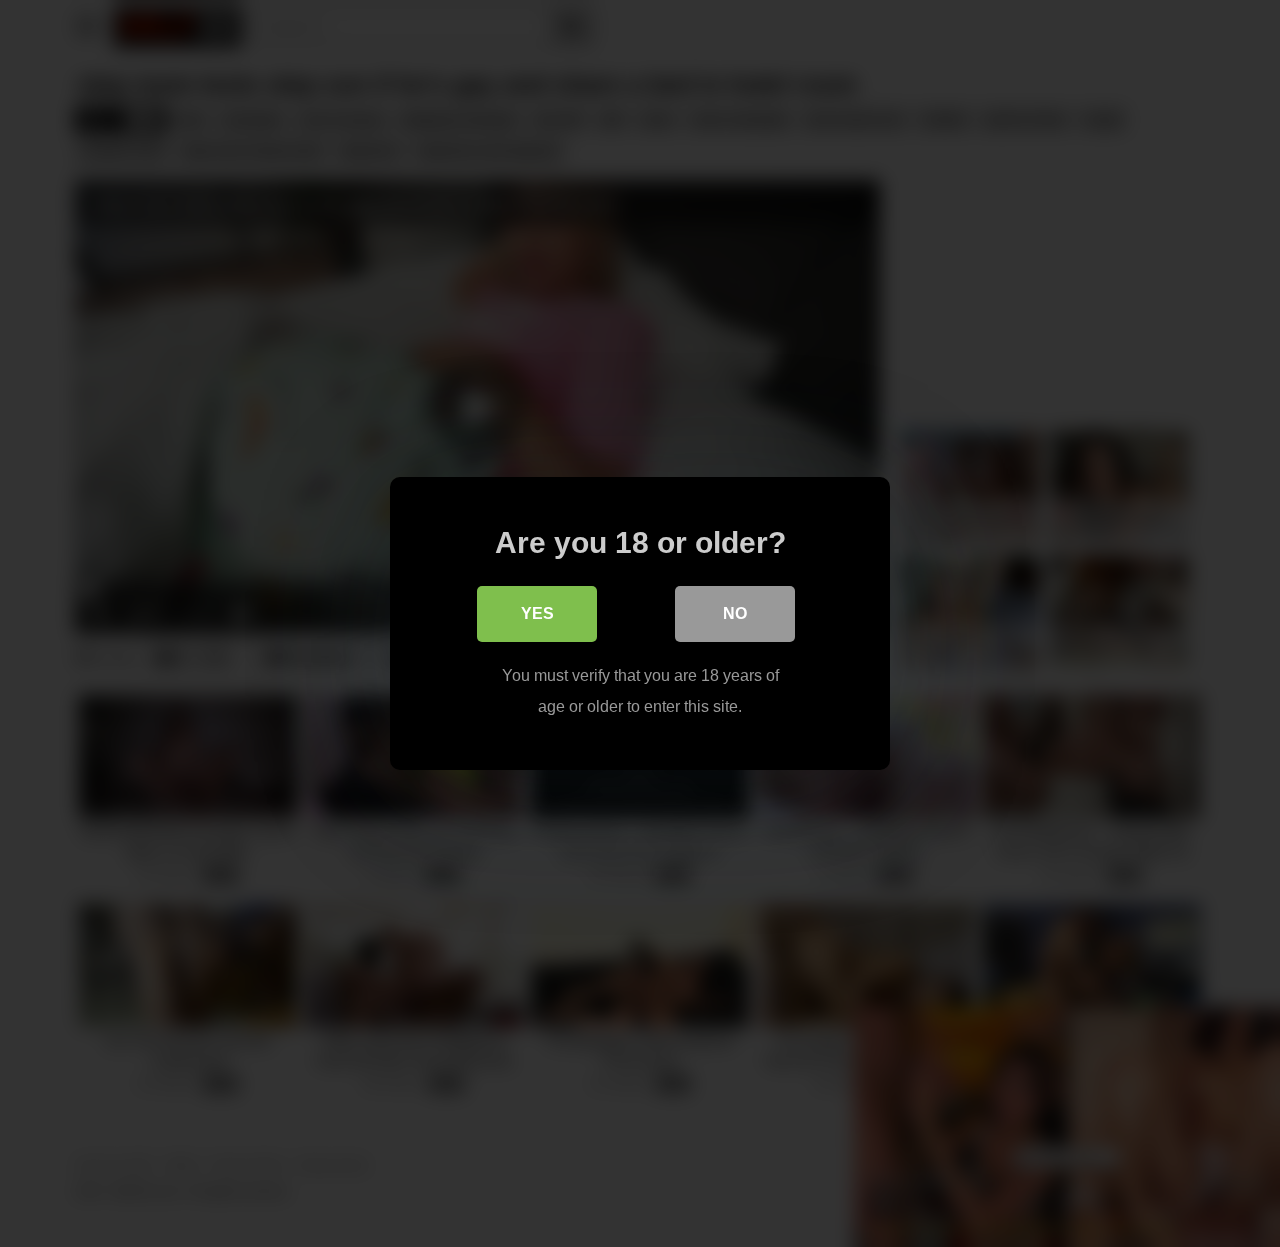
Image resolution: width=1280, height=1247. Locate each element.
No (735, 613)
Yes (537, 613)
